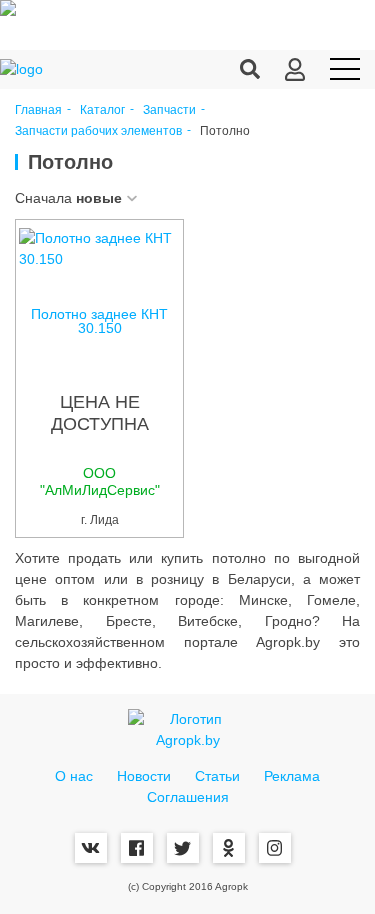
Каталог (102, 110)
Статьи (217, 776)
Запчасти (169, 110)
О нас (74, 776)
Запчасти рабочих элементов (98, 131)
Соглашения (188, 797)
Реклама (292, 776)
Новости (144, 776)
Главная (38, 110)
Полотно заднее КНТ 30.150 (99, 321)
